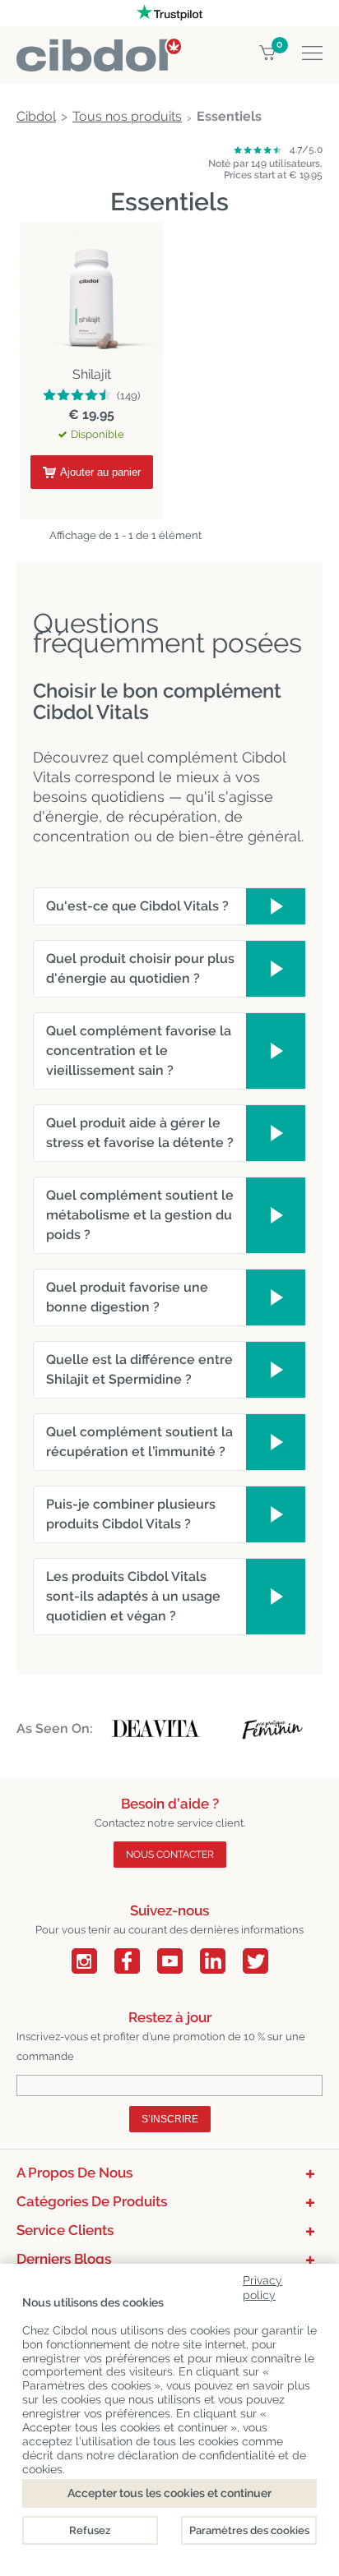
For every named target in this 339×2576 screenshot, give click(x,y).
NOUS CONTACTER (170, 1855)
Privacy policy (262, 2285)
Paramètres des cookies (249, 2530)
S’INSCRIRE (170, 2119)
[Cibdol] (99, 48)
